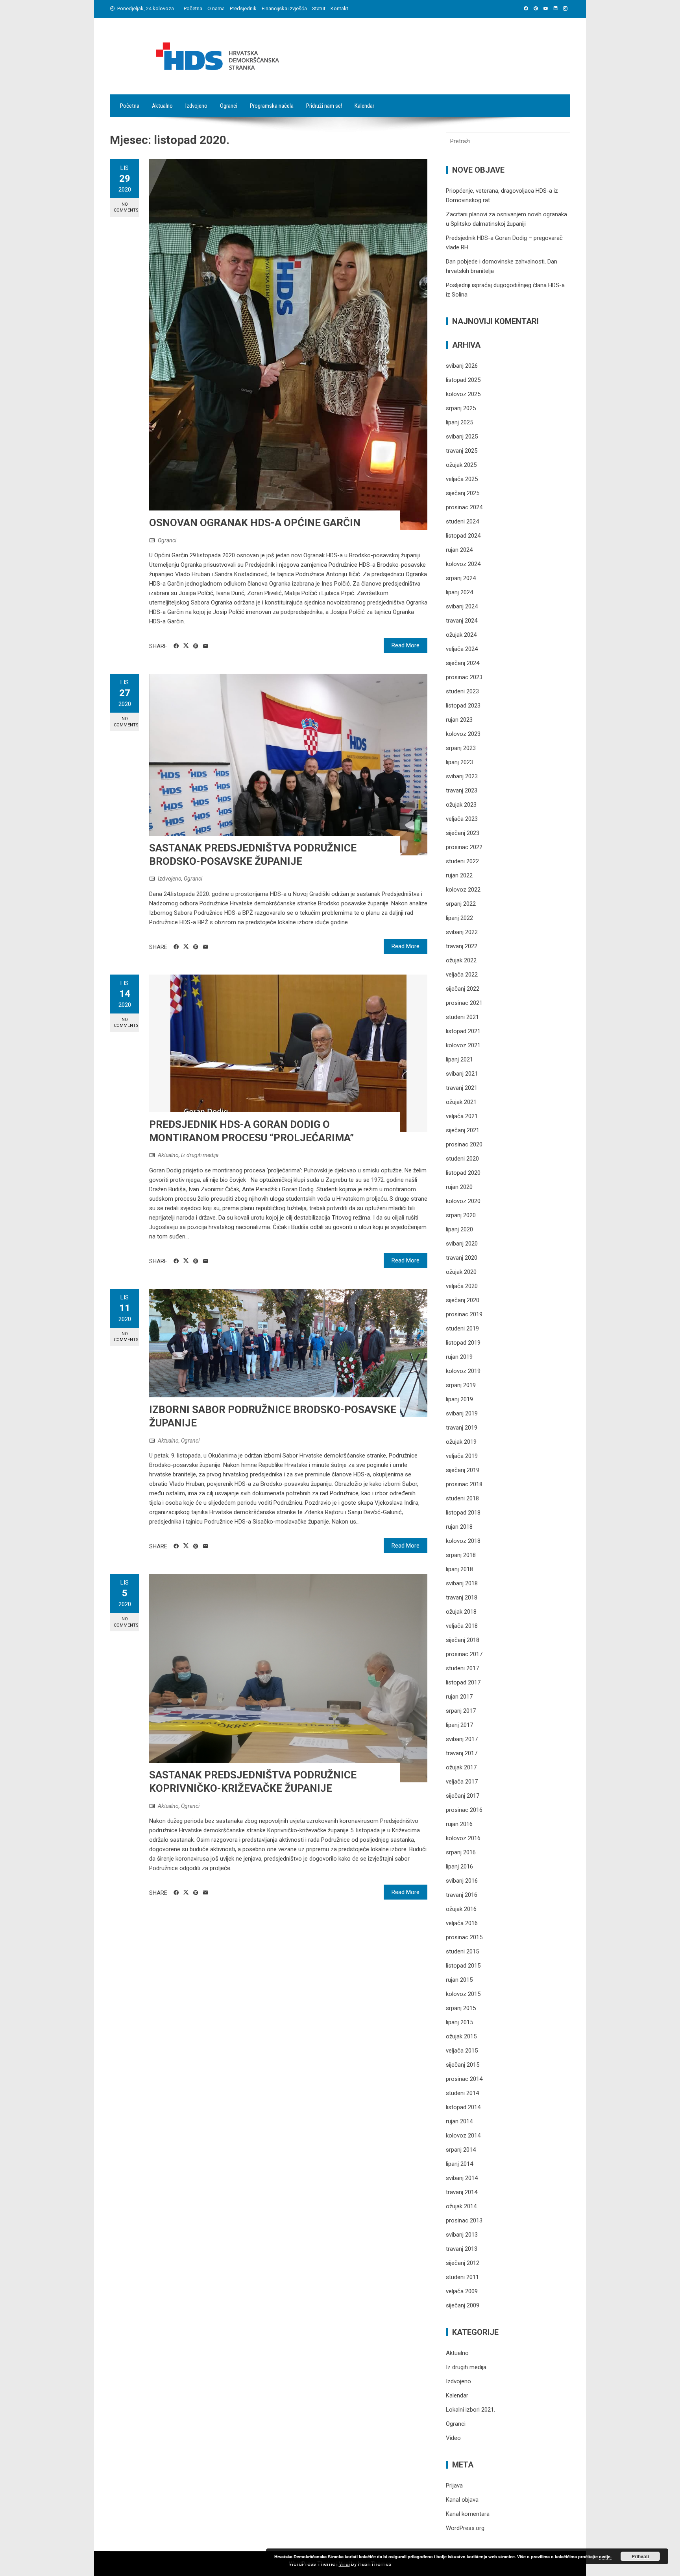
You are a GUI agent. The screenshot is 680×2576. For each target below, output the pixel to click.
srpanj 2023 (461, 748)
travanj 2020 (462, 1258)
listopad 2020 (463, 1173)
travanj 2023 (462, 790)
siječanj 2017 (463, 1796)
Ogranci (229, 106)
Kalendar (364, 106)
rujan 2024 (459, 550)
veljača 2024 (462, 649)
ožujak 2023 (461, 805)
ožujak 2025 (461, 465)
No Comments (126, 207)
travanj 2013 (462, 2249)
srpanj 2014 (461, 2150)
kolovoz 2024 (463, 564)
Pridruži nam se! (324, 106)
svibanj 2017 (462, 1739)
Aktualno (162, 106)
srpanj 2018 (461, 1555)
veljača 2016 (462, 1923)
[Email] (206, 646)
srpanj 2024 (461, 578)
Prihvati (640, 2556)
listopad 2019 (463, 1343)
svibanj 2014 (462, 2178)
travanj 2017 (462, 1753)
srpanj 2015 (461, 2008)
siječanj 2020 (463, 1300)
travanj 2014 (462, 2192)
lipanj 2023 (459, 762)
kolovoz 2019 (463, 1371)
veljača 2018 (462, 1626)
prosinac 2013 (464, 2220)
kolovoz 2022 (463, 890)
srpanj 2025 (461, 408)
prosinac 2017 (464, 1654)
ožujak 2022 (461, 960)
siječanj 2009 (463, 2305)
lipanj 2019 (459, 1399)
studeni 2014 (462, 2093)
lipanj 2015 (459, 2022)
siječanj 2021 (463, 1130)
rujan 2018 (459, 1527)
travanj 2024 (462, 621)
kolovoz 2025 (463, 394)
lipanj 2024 (459, 592)
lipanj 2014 (459, 2164)
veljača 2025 (462, 479)
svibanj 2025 (462, 437)
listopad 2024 (463, 536)
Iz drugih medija (200, 1155)
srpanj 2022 (461, 904)
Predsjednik (243, 8)
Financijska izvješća (284, 8)
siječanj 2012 (463, 2263)
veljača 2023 (462, 819)
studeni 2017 (462, 1668)
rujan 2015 (459, 1980)
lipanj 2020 (459, 1229)
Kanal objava (462, 2500)
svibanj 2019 (462, 1413)
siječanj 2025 (463, 493)
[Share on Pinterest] (196, 646)
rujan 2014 (459, 2121)
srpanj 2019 (461, 1385)
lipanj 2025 (459, 422)
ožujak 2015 (461, 2036)
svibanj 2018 (462, 1583)
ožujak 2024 (461, 635)
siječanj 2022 (463, 989)
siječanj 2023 (463, 833)
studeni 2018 (462, 1498)
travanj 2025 (462, 451)
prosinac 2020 (464, 1144)
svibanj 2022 (462, 932)
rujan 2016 (459, 1824)
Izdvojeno (196, 106)
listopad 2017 (463, 1682)
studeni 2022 (462, 861)
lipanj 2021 (459, 1060)
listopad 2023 (463, 706)
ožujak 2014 (461, 2206)
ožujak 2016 (461, 1909)
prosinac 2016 (464, 1810)
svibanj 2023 (462, 776)
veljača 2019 (462, 1456)
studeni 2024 (462, 521)
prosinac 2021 (464, 1003)
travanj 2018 (462, 1598)
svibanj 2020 (462, 1244)
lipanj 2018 (459, 1569)
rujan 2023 (459, 720)
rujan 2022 (459, 875)
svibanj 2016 (462, 1881)
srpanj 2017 (461, 1711)
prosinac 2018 (464, 1484)
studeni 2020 (462, 1159)
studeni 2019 (462, 1329)
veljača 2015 (462, 2051)
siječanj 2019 (463, 1470)
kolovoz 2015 (463, 1994)
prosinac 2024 (464, 507)
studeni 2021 (462, 1017)
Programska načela (272, 106)
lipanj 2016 (459, 1867)
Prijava (454, 2486)
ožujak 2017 (461, 1767)
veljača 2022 (462, 975)
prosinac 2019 (464, 1314)
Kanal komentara (468, 2514)
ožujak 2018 (461, 1612)
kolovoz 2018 (463, 1541)
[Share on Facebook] (176, 646)
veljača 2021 (462, 1116)
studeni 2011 (462, 2277)
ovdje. (605, 2557)
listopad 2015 (463, 1966)
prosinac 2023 (464, 677)
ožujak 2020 (461, 1272)
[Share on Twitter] (186, 646)
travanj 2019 (462, 1428)
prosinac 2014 (464, 2079)
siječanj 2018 (463, 1640)
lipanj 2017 (459, 1725)
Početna (193, 8)
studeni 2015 (462, 1951)
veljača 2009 (462, 2291)
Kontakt (339, 8)
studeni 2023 (462, 691)
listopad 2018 (463, 1513)
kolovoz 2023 (463, 734)
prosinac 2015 (464, 1937)
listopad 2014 (463, 2107)
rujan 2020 (459, 1187)
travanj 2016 (462, 1895)
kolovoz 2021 (463, 1045)
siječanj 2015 (463, 2065)
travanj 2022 (462, 946)
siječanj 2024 (463, 663)
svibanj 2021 (462, 1074)
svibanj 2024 (462, 606)
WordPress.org (465, 2528)
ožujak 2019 (461, 1442)
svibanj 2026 (462, 366)
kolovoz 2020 (463, 1201)
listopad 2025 (463, 380)
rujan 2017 (459, 1697)
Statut (319, 8)
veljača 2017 (462, 1782)
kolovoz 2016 (463, 1838)
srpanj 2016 (461, 1852)
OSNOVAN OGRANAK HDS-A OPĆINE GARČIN (255, 523)
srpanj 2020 (461, 1215)
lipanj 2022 (459, 918)
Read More (406, 645)
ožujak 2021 (461, 1102)
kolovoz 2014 (463, 2136)
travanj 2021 (462, 1088)
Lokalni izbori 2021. (470, 2410)
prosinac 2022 (464, 847)
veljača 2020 (462, 1286)
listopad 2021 (463, 1031)
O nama (216, 8)
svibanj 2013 (462, 2235)
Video (453, 2438)
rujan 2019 (459, 1357)
